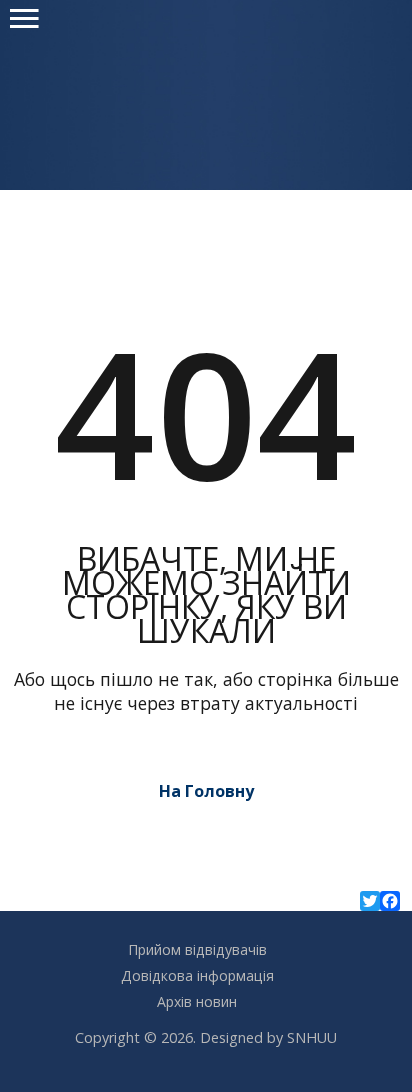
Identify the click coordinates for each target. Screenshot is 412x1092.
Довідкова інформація (197, 975)
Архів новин (197, 1001)
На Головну (206, 791)
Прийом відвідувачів (197, 949)
